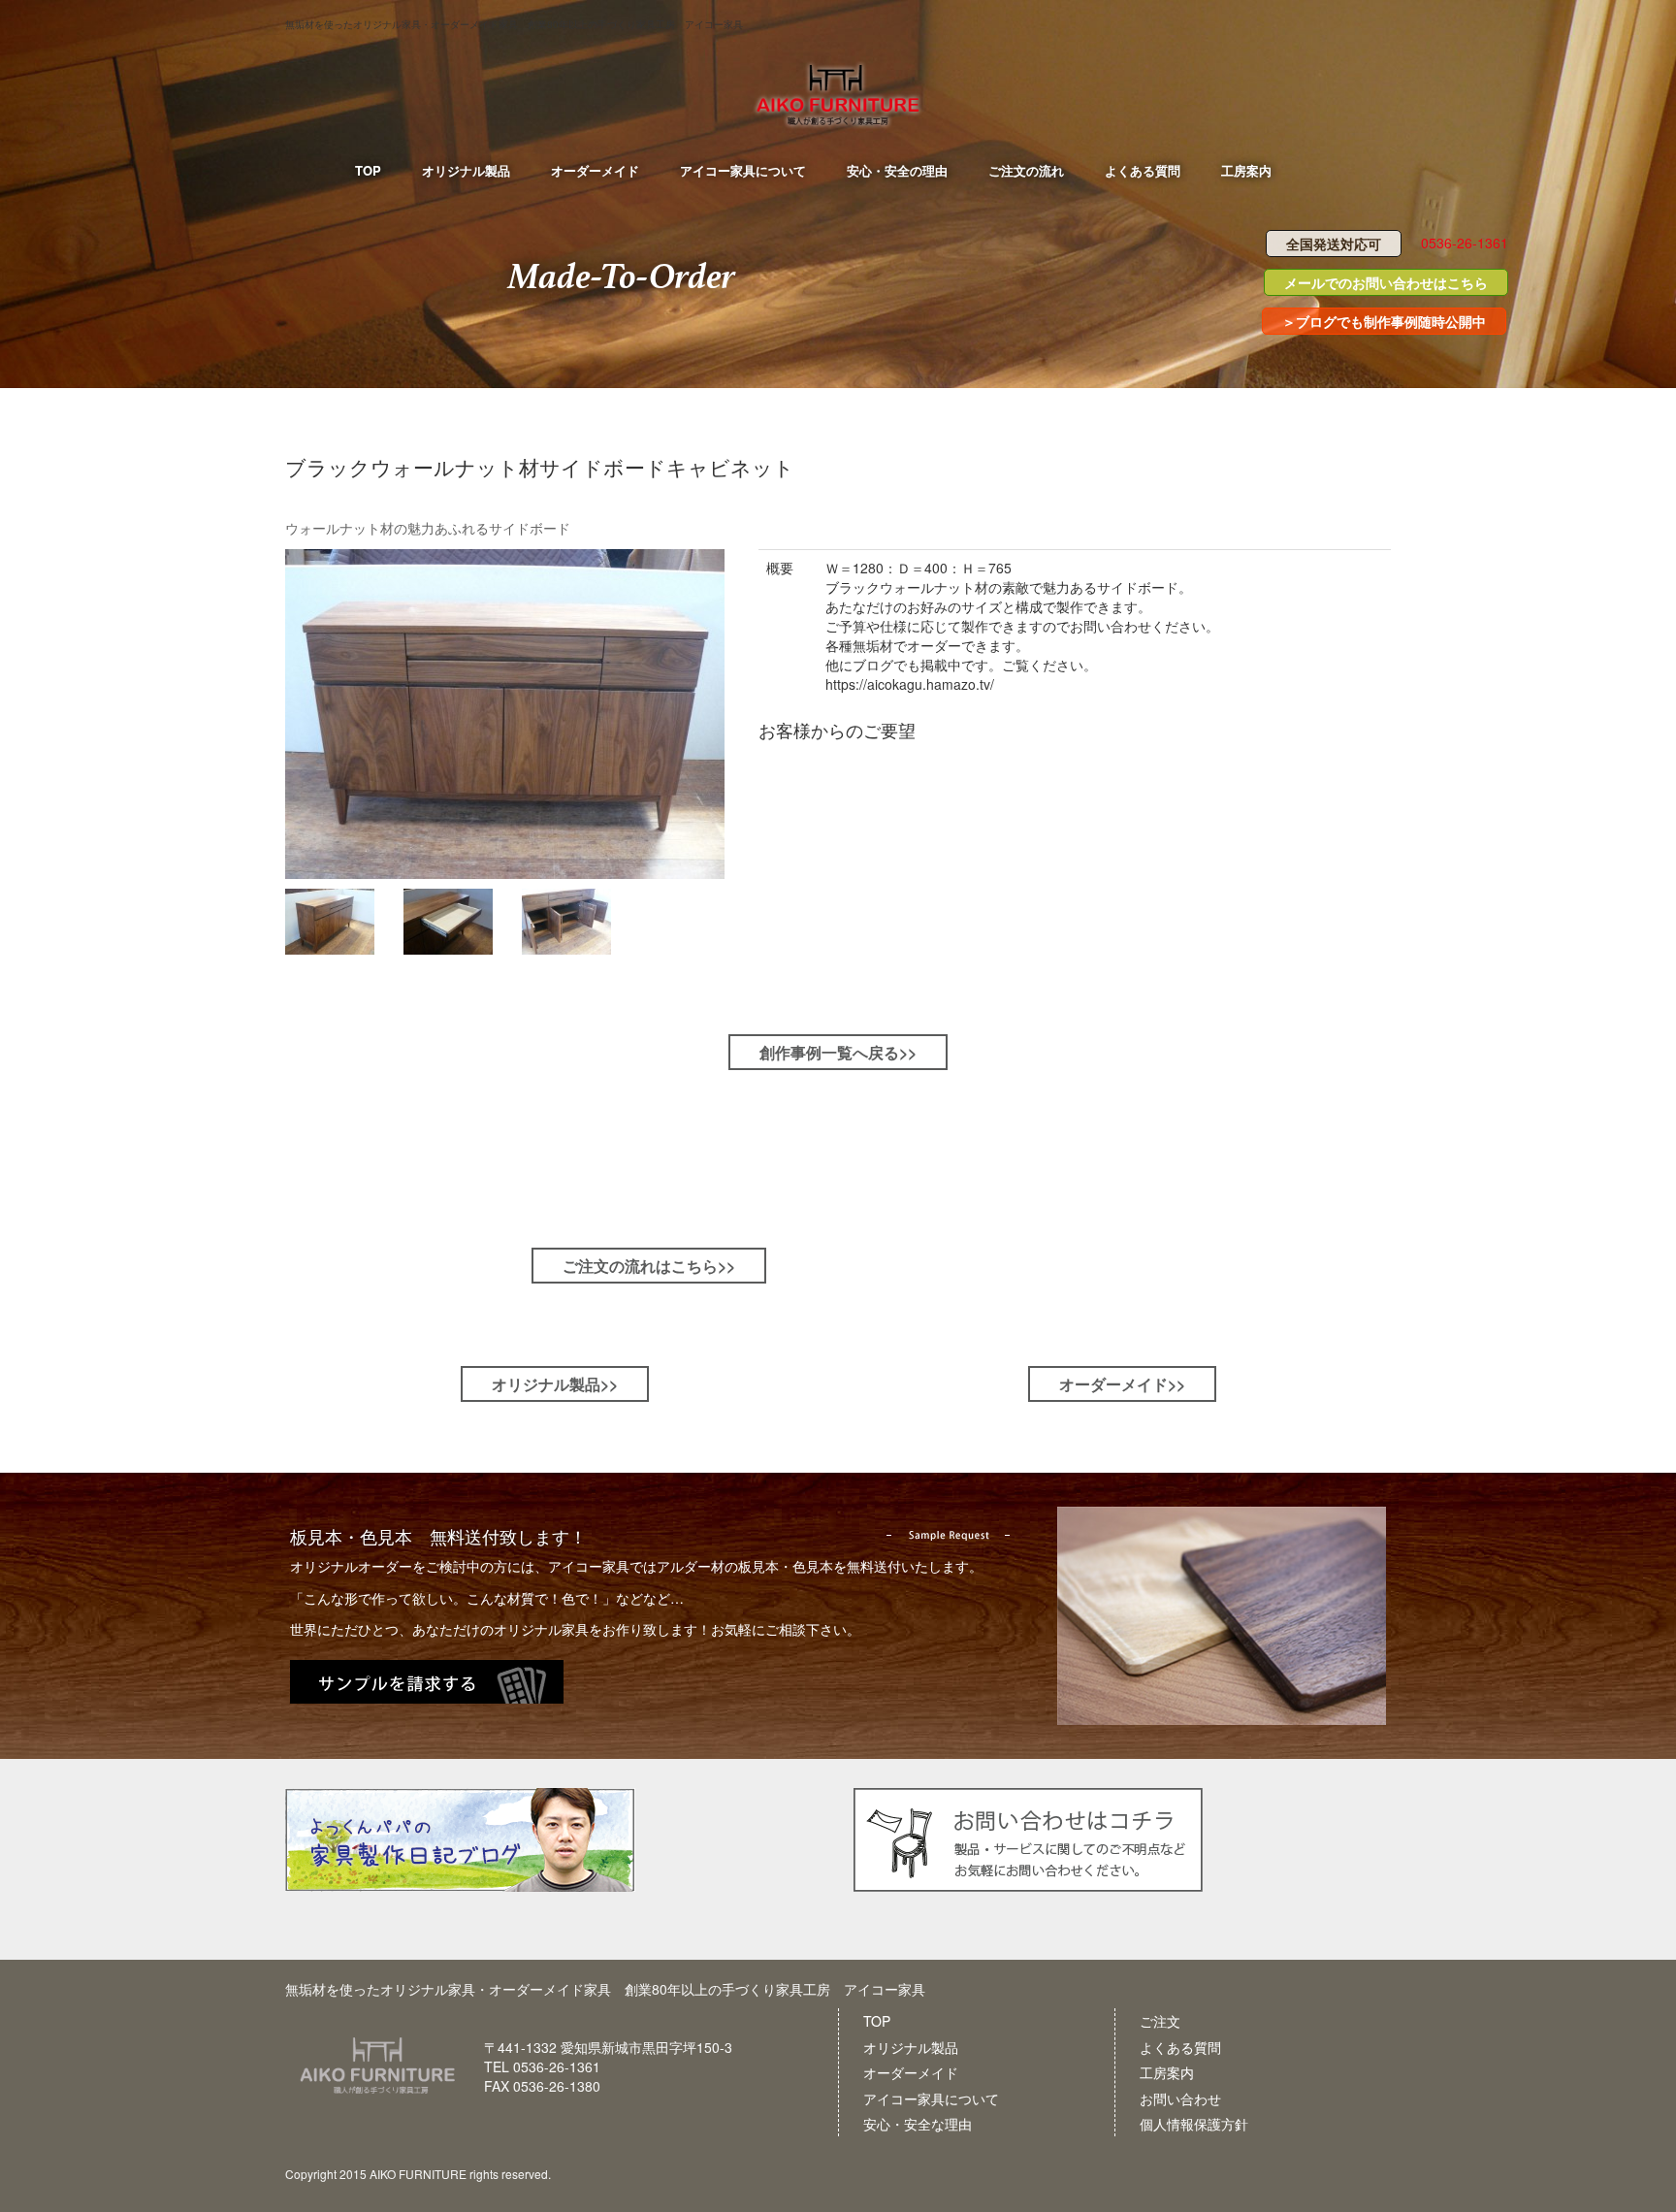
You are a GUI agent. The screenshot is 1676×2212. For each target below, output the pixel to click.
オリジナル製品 (911, 2047)
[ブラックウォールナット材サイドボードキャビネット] (507, 714)
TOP (877, 2021)
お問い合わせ (1180, 2098)
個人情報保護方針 (1194, 2124)
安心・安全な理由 (918, 2124)
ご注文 (1160, 2021)
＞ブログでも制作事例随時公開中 (1384, 321)
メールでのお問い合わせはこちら (1386, 282)
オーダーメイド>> (1122, 1384)
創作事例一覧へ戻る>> (838, 1052)
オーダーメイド (911, 2072)
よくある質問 (1180, 2047)
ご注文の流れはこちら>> (649, 1266)
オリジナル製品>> (555, 1384)
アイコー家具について (931, 2098)
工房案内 (1167, 2072)
